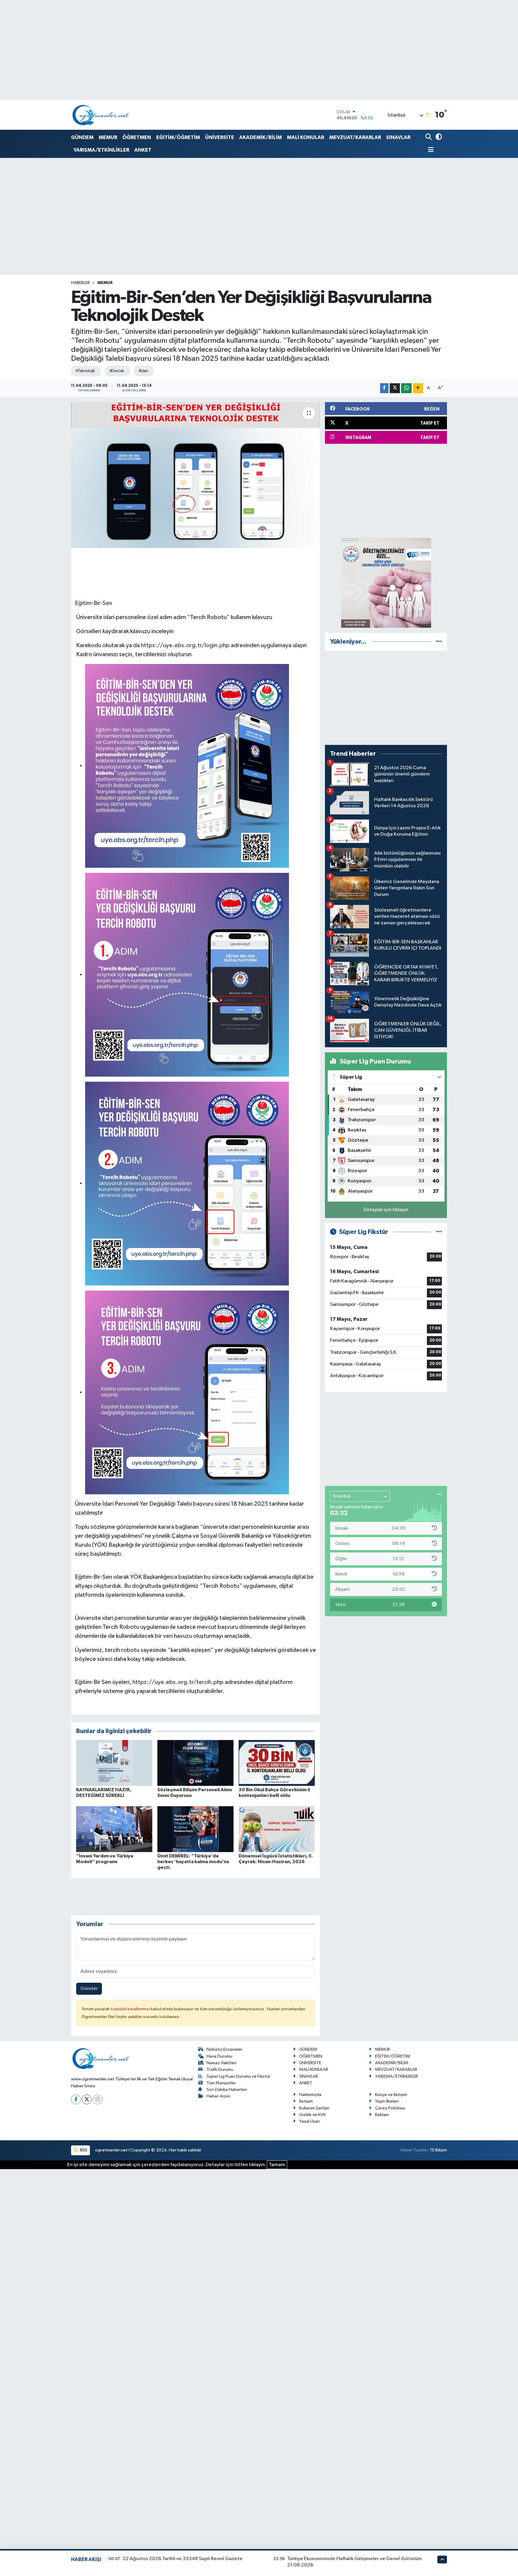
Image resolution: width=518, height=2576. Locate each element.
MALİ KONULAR (305, 137)
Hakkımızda (310, 2095)
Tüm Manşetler (221, 2083)
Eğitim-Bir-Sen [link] (94, 603)
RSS (83, 2150)
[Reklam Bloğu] (386, 583)
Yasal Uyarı (310, 2121)
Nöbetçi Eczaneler (225, 2049)
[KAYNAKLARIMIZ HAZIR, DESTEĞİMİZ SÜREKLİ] (114, 1763)
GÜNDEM (82, 137)
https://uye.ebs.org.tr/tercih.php (178, 1682)
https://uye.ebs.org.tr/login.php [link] (185, 645)
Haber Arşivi (218, 2096)
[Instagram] (98, 2099)
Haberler (80, 283)
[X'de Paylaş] (395, 388)
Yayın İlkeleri (387, 2101)
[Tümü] (439, 642)
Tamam (277, 2165)
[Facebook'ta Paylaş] (384, 388)
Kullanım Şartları (314, 2108)
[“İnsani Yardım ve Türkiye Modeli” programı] (114, 1829)
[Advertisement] (386, 491)
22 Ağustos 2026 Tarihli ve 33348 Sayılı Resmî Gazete (183, 2559)
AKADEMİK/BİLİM (260, 137)
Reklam (382, 2115)
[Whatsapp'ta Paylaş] (406, 388)
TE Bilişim (438, 2150)
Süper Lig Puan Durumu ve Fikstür (238, 2076)
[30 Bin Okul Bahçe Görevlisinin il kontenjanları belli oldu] (277, 1763)
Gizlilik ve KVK (312, 2115)
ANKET (143, 150)
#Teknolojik (85, 371)
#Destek (117, 371)
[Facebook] (76, 2099)
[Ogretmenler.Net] (101, 115)
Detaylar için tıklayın (386, 1210)
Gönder (89, 1989)
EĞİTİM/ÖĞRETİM (178, 137)
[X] (87, 2099)
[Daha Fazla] (418, 388)
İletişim (306, 2101)
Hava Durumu (219, 2056)
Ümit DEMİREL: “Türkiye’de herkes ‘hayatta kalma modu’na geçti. (193, 1862)
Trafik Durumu (220, 2069)
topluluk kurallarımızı (131, 2009)
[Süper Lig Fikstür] (439, 1232)
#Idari (143, 371)
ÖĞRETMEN (137, 137)
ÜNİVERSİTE (220, 137)
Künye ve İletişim (391, 2095)
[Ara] (429, 137)
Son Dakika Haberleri (227, 2090)
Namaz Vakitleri (222, 2063)
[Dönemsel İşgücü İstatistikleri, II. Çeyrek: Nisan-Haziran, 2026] (277, 1829)
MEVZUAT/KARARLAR (355, 137)
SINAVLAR (398, 137)
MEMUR (108, 137)
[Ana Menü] (430, 150)
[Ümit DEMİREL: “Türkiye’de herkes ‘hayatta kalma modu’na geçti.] (195, 1829)
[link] (187, 765)
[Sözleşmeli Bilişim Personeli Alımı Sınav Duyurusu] (195, 1763)
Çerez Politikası (390, 2108)
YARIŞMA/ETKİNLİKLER (101, 150)
